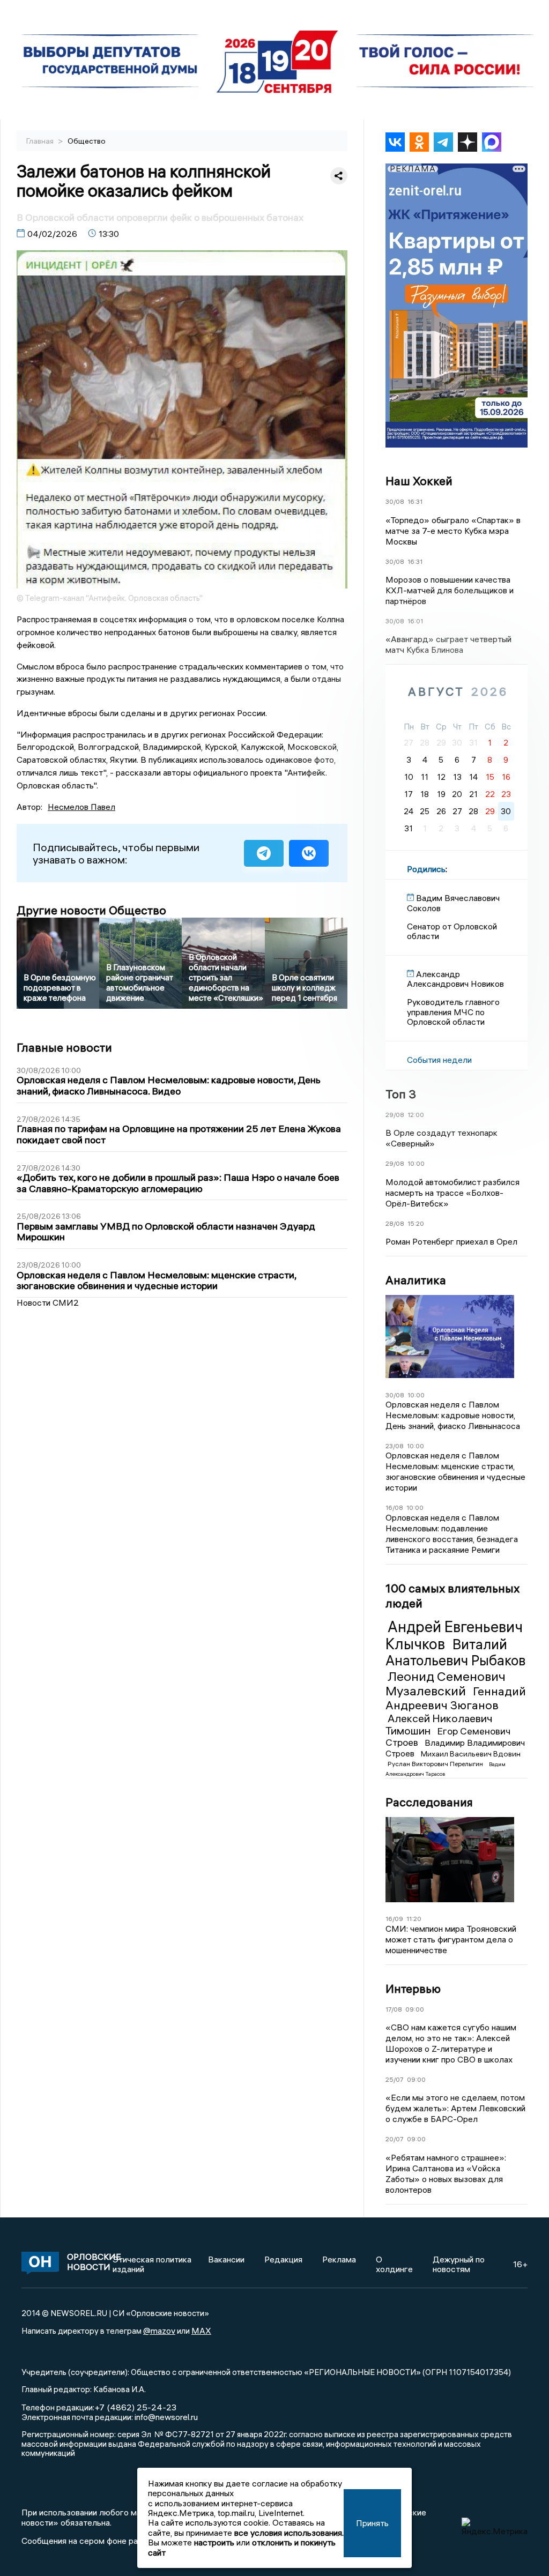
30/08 (395, 501)
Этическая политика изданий (152, 2264)
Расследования (429, 1802)
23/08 (395, 1446)
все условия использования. (289, 2533)
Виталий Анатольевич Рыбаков (455, 1652)
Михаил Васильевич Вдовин (471, 1754)
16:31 (415, 501)
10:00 (416, 1163)
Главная (41, 141)
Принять (372, 2523)
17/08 (394, 2009)
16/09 (394, 1919)
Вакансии (226, 2259)
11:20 (414, 1919)
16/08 (394, 1507)
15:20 (416, 1223)
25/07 (395, 2079)
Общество (87, 141)
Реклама (339, 2259)
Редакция (283, 2259)
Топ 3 (401, 1094)
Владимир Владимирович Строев (455, 1748)
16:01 (415, 621)
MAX (201, 2331)
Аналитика (416, 1280)
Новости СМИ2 (48, 1302)
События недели (439, 1060)
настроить (214, 2542)
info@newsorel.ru (166, 2417)
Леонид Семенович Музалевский (446, 1684)
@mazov (159, 2331)
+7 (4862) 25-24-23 (135, 2407)
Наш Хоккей (419, 481)
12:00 (416, 1115)
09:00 (415, 2009)
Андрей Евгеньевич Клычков (454, 1635)
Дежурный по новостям (459, 2264)
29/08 (395, 1115)
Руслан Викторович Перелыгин (436, 1764)
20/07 (395, 2139)
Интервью (413, 1989)
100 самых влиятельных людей (452, 1596)
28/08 (395, 1223)
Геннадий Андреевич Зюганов (456, 1698)
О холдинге (394, 2264)
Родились (426, 869)
